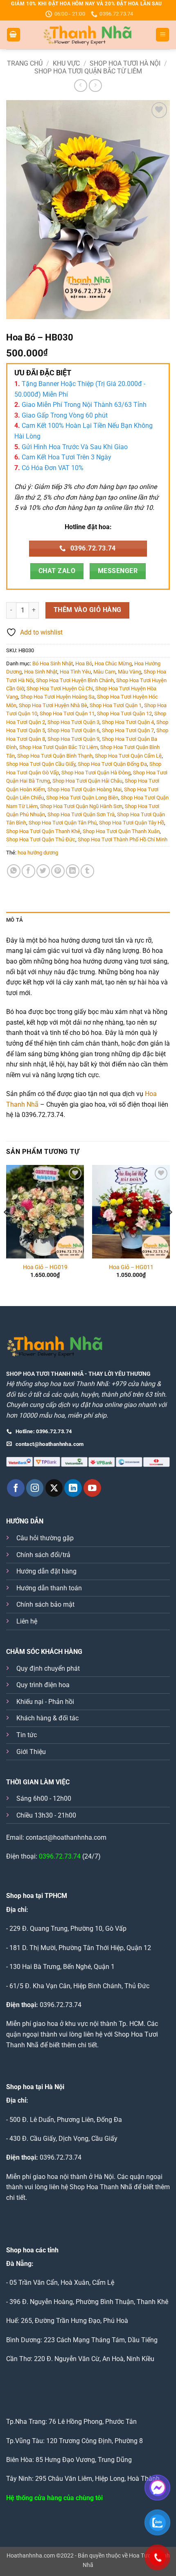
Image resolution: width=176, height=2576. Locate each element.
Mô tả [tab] (15, 920)
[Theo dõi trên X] (54, 1488)
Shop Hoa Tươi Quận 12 (124, 714)
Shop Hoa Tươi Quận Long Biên (82, 798)
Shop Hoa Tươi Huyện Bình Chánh (75, 680)
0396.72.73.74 (60, 1856)
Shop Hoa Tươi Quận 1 (116, 705)
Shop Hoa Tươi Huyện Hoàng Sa (58, 697)
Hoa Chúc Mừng (113, 663)
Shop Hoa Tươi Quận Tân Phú (63, 823)
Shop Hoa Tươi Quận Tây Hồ (132, 823)
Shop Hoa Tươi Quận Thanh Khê (43, 831)
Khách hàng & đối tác (47, 1718)
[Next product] (80, 86)
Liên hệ (27, 1621)
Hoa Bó (84, 663)
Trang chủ (25, 63)
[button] (14, 35)
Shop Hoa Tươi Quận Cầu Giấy (41, 764)
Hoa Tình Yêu (75, 672)
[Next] (169, 1229)
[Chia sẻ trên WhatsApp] (14, 871)
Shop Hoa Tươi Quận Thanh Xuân (121, 831)
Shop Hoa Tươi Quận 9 (73, 739)
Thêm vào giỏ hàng (88, 610)
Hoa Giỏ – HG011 (131, 1267)
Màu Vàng (130, 672)
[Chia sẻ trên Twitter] (43, 871)
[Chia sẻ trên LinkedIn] (73, 871)
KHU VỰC (66, 63)
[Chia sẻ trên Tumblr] (87, 871)
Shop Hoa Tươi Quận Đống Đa (112, 764)
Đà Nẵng (19, 2264)
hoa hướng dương (38, 853)
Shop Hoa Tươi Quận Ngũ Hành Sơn (81, 806)
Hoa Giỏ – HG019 (45, 1267)
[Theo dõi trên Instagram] (35, 1488)
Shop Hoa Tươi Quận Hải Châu (87, 781)
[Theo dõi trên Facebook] (16, 1488)
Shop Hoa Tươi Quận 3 (73, 722)
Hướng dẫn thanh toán (49, 1588)
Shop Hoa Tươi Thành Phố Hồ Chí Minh (123, 839)
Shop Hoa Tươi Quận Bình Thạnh (55, 756)
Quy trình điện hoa (43, 1685)
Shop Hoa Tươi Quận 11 (67, 714)
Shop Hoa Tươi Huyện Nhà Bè (53, 705)
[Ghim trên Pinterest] (58, 871)
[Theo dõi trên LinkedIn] (73, 1488)
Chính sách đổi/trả (43, 1555)
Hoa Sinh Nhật (41, 672)
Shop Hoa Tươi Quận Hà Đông (96, 773)
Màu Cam (104, 672)
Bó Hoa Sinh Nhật (53, 663)
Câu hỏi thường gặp (45, 1538)
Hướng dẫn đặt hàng (46, 1571)
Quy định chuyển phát (48, 1668)
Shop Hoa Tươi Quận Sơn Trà (81, 814)
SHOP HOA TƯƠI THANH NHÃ (45, 1374)
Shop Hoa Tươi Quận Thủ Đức (41, 839)
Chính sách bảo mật (45, 1604)
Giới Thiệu (31, 1752)
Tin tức (27, 1735)
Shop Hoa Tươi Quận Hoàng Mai (85, 789)
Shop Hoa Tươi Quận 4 (128, 722)
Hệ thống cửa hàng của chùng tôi (54, 2498)
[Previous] (7, 1229)
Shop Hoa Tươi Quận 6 (73, 730)
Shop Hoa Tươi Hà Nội (125, 63)
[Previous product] (95, 86)
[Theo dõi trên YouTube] (92, 1488)
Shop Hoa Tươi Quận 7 (128, 730)
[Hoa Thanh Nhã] (88, 35)
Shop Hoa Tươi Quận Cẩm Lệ (128, 756)
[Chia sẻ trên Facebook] (28, 871)
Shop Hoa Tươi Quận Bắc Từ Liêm (88, 71)
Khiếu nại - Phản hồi (45, 1702)
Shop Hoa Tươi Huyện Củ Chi (60, 689)
